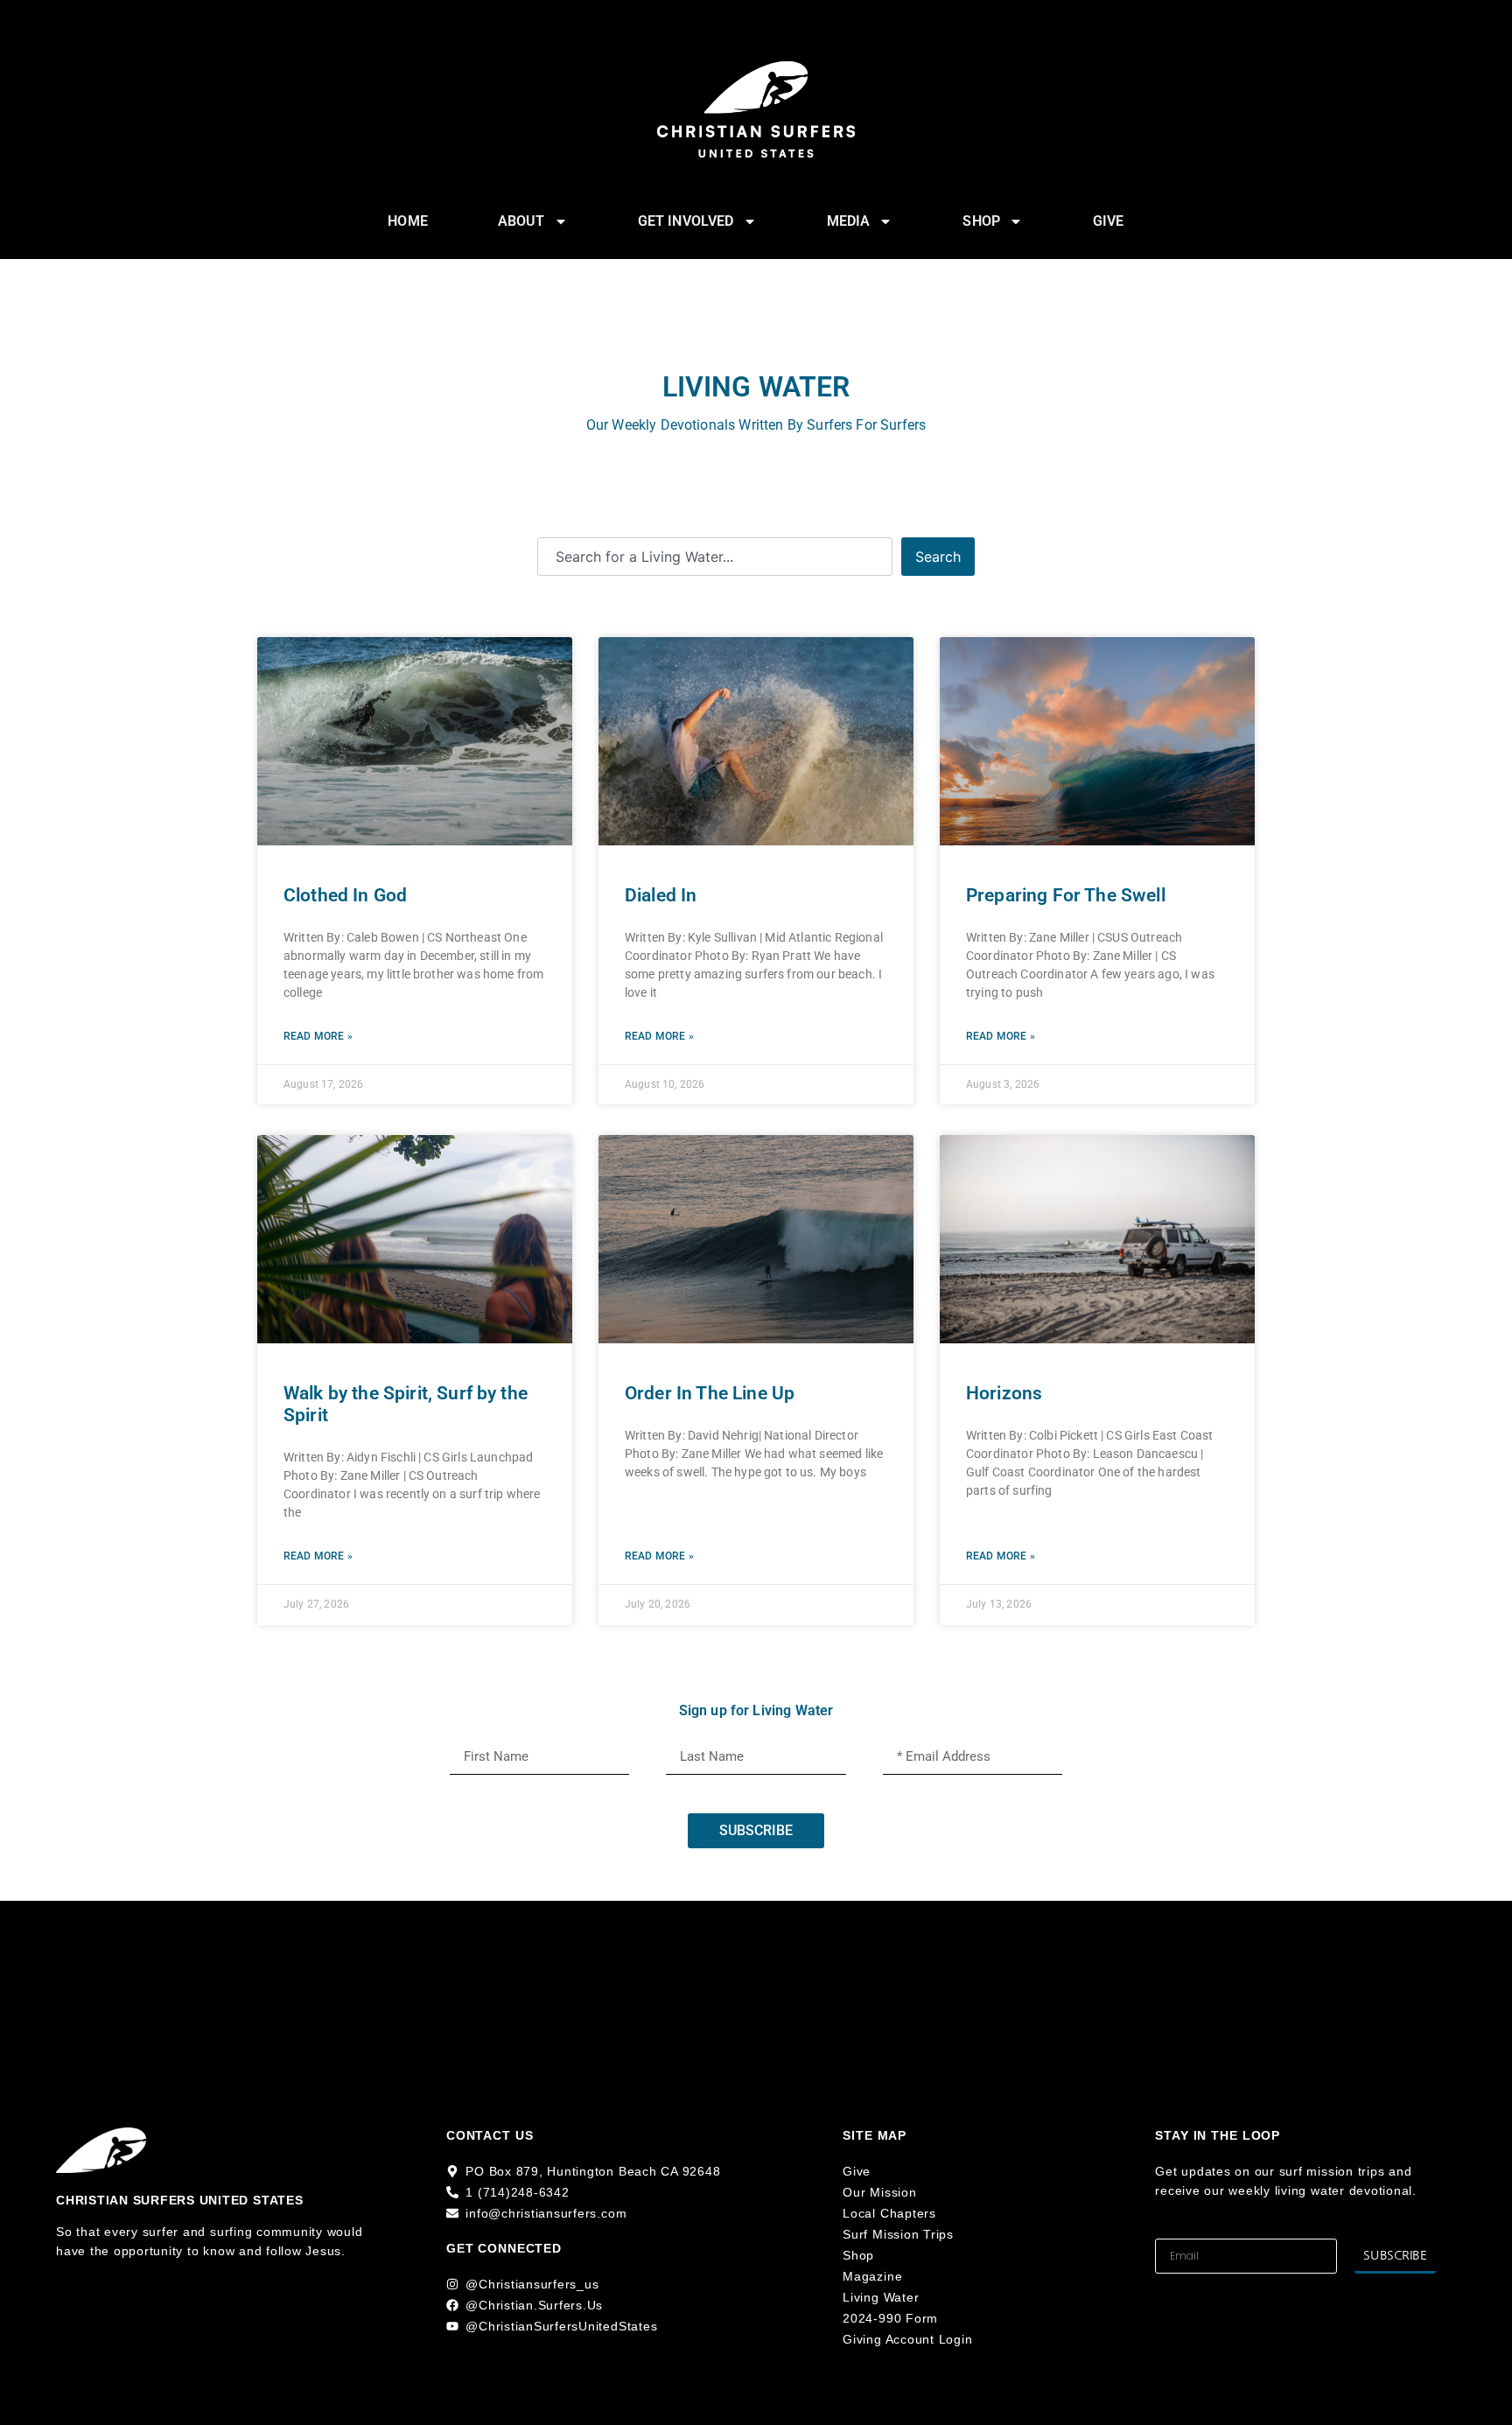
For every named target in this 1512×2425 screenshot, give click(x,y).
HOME (408, 221)
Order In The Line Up (710, 1393)
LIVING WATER (756, 387)
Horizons (1004, 1393)
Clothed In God (345, 895)
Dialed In (661, 895)
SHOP (981, 221)
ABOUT (521, 221)
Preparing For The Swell (1066, 895)
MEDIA (849, 221)
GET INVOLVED (686, 221)
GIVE (1109, 221)
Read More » (318, 1036)
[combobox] (715, 557)
